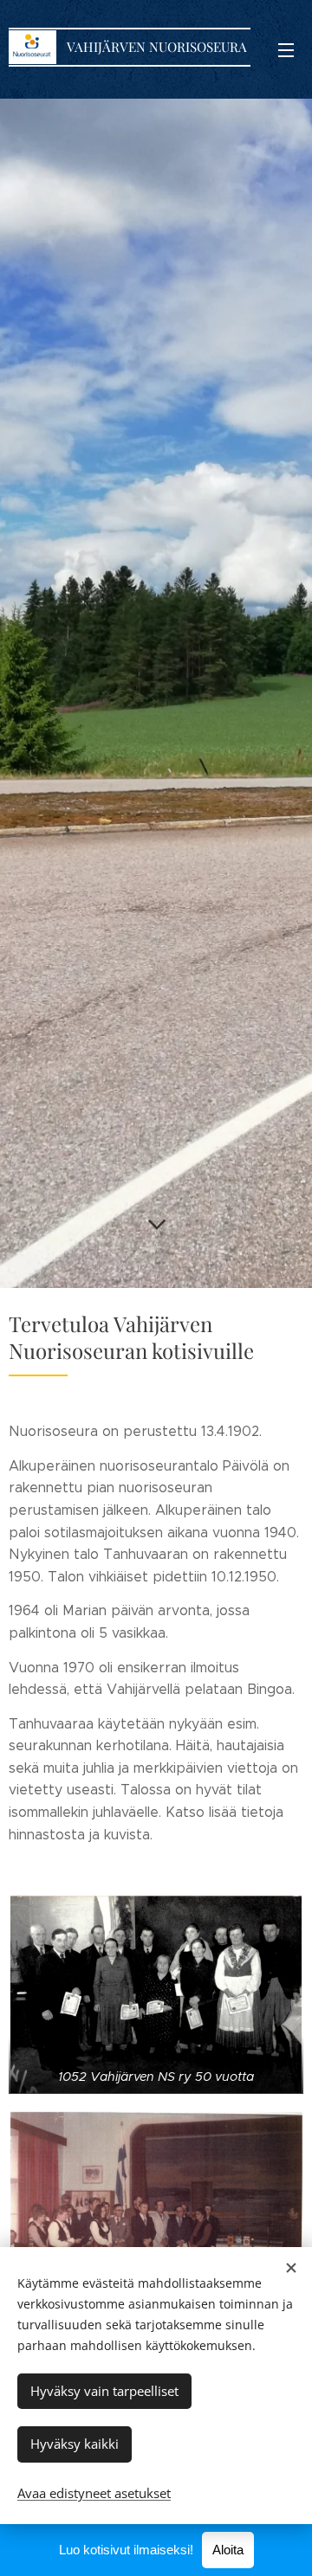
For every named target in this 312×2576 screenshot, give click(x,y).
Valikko (286, 49)
